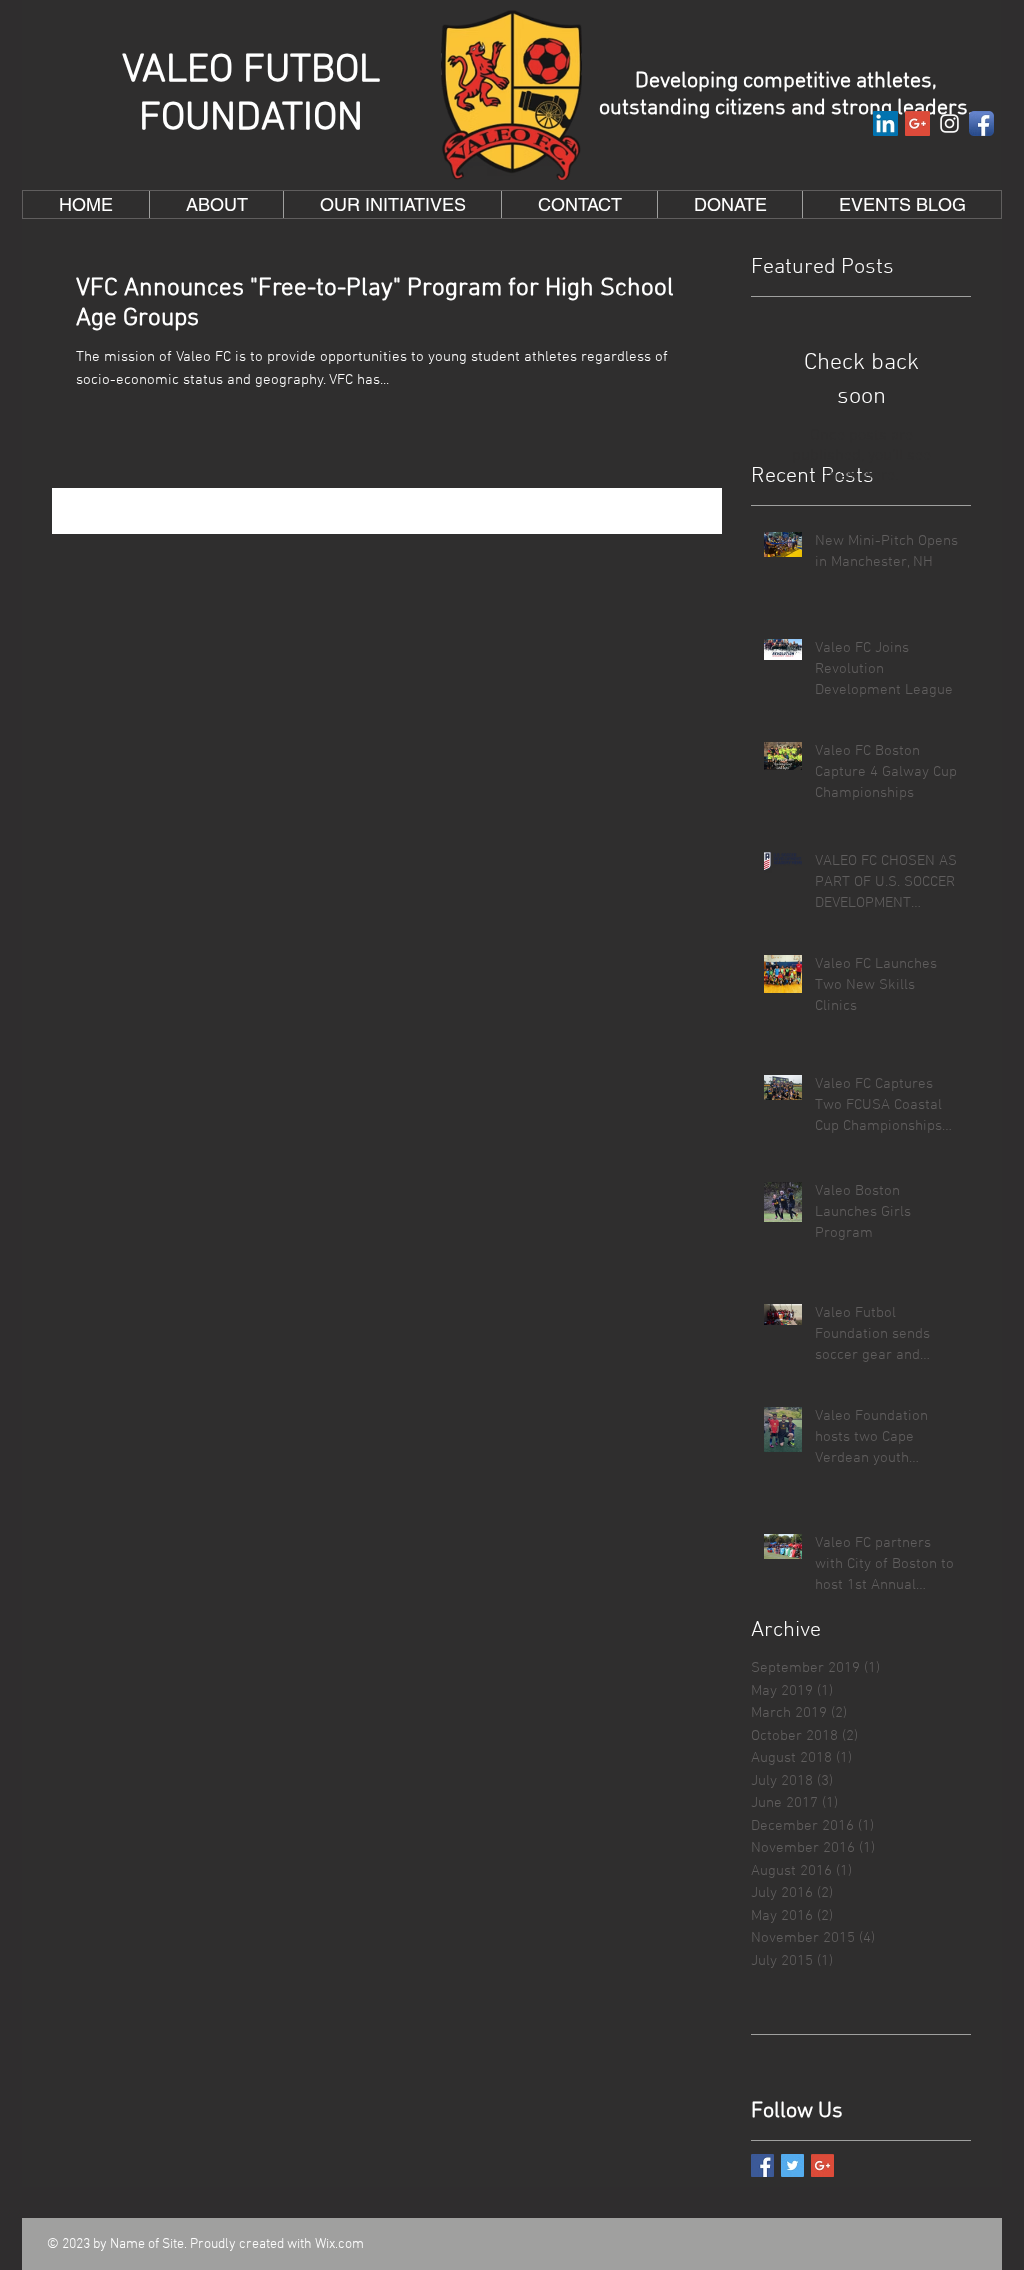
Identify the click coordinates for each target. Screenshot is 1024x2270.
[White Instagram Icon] (949, 123)
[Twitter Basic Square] (792, 2165)
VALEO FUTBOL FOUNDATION (251, 95)
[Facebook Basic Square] (762, 2165)
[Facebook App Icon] (981, 123)
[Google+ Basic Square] (822, 2165)
